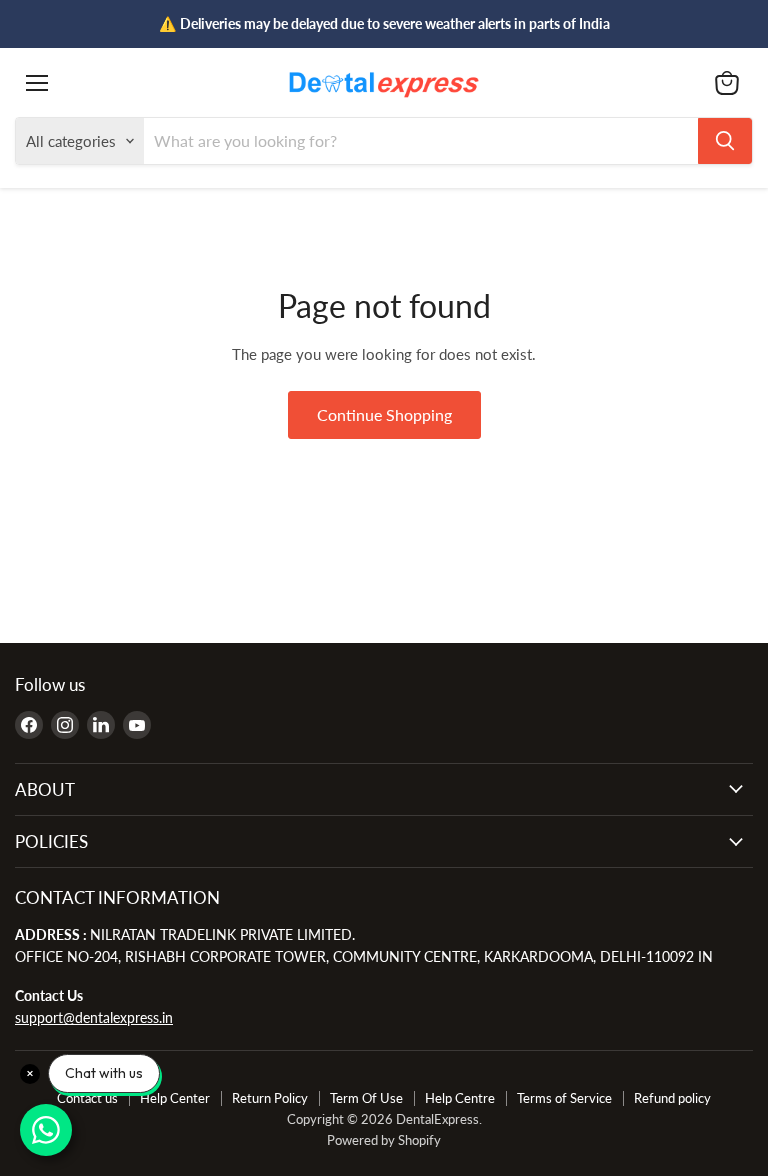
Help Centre (460, 1098)
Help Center (175, 1098)
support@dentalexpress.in (94, 1017)
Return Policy (270, 1098)
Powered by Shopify (384, 1140)
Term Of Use (366, 1098)
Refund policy (672, 1098)
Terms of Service (564, 1098)
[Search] (725, 141)
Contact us (87, 1098)
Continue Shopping (384, 414)
